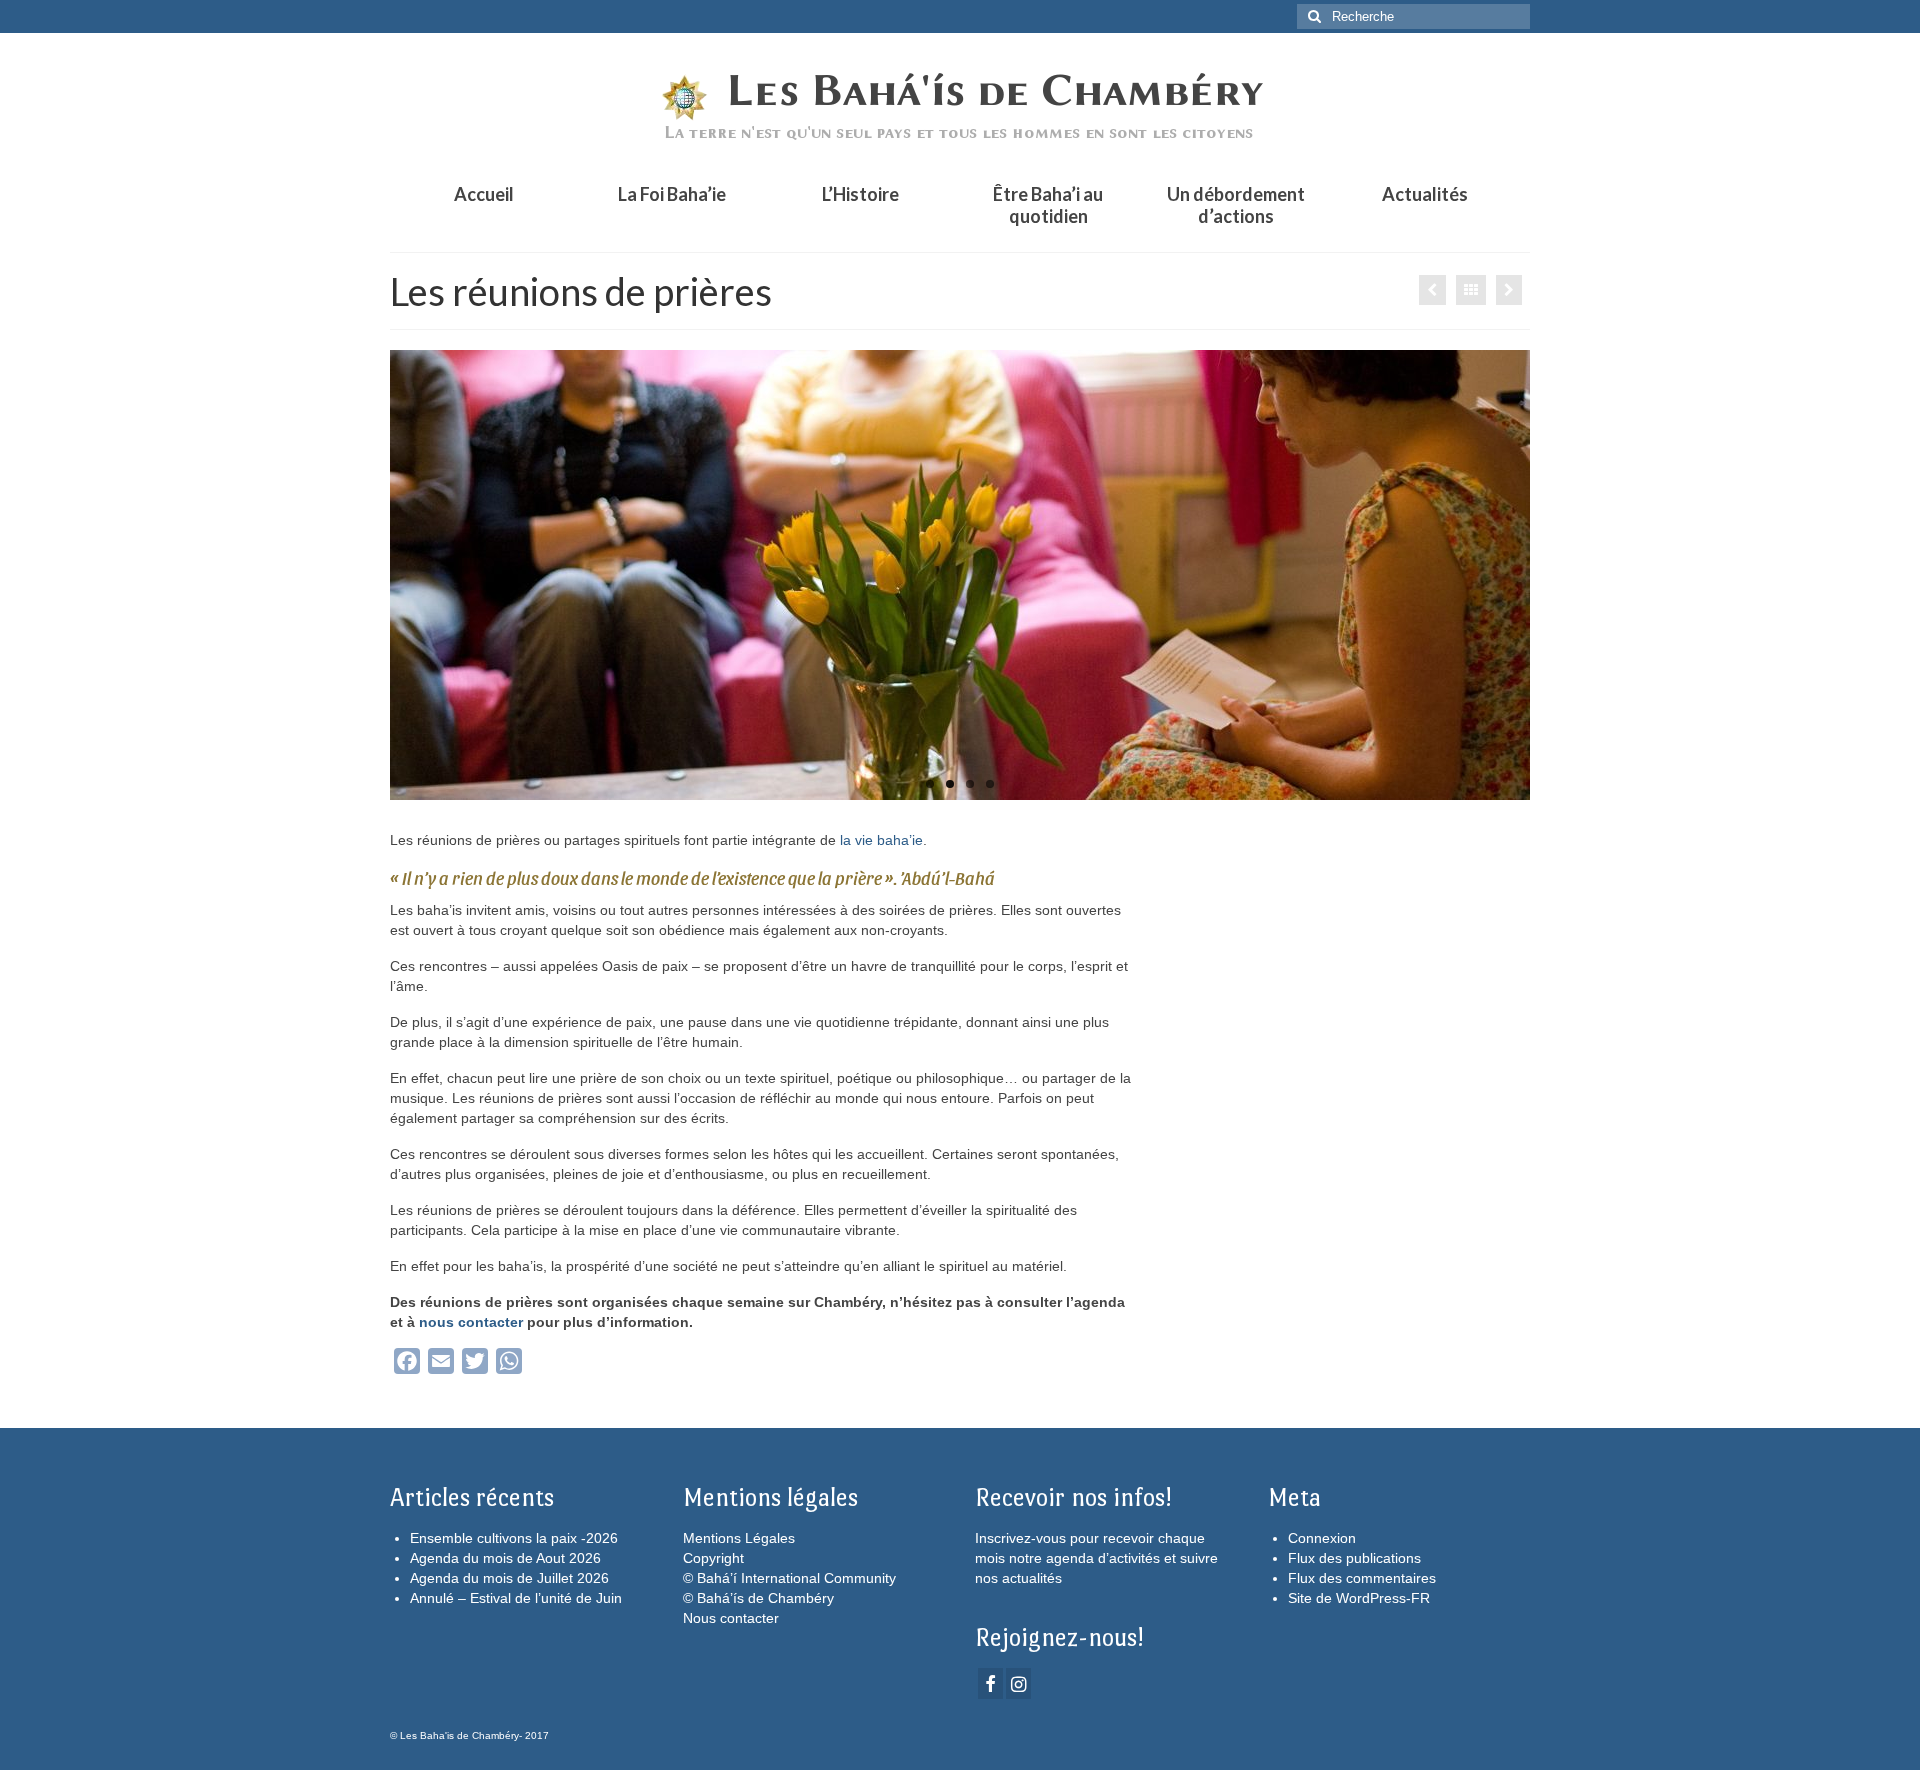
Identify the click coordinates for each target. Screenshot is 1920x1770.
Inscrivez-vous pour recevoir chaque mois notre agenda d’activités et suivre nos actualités (1096, 1558)
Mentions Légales (739, 1538)
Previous (372, 575)
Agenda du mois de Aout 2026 (505, 1558)
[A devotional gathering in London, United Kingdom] (960, 575)
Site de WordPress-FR (1359, 1598)
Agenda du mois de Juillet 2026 (509, 1578)
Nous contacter (731, 1618)
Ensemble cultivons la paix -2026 (514, 1538)
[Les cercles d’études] (1432, 290)
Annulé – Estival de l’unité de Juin (516, 1598)
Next (1547, 575)
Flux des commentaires (1362, 1578)
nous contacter (471, 1322)
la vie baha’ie (881, 840)
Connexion (1322, 1538)
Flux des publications (1354, 1558)
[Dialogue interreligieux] (1509, 290)
